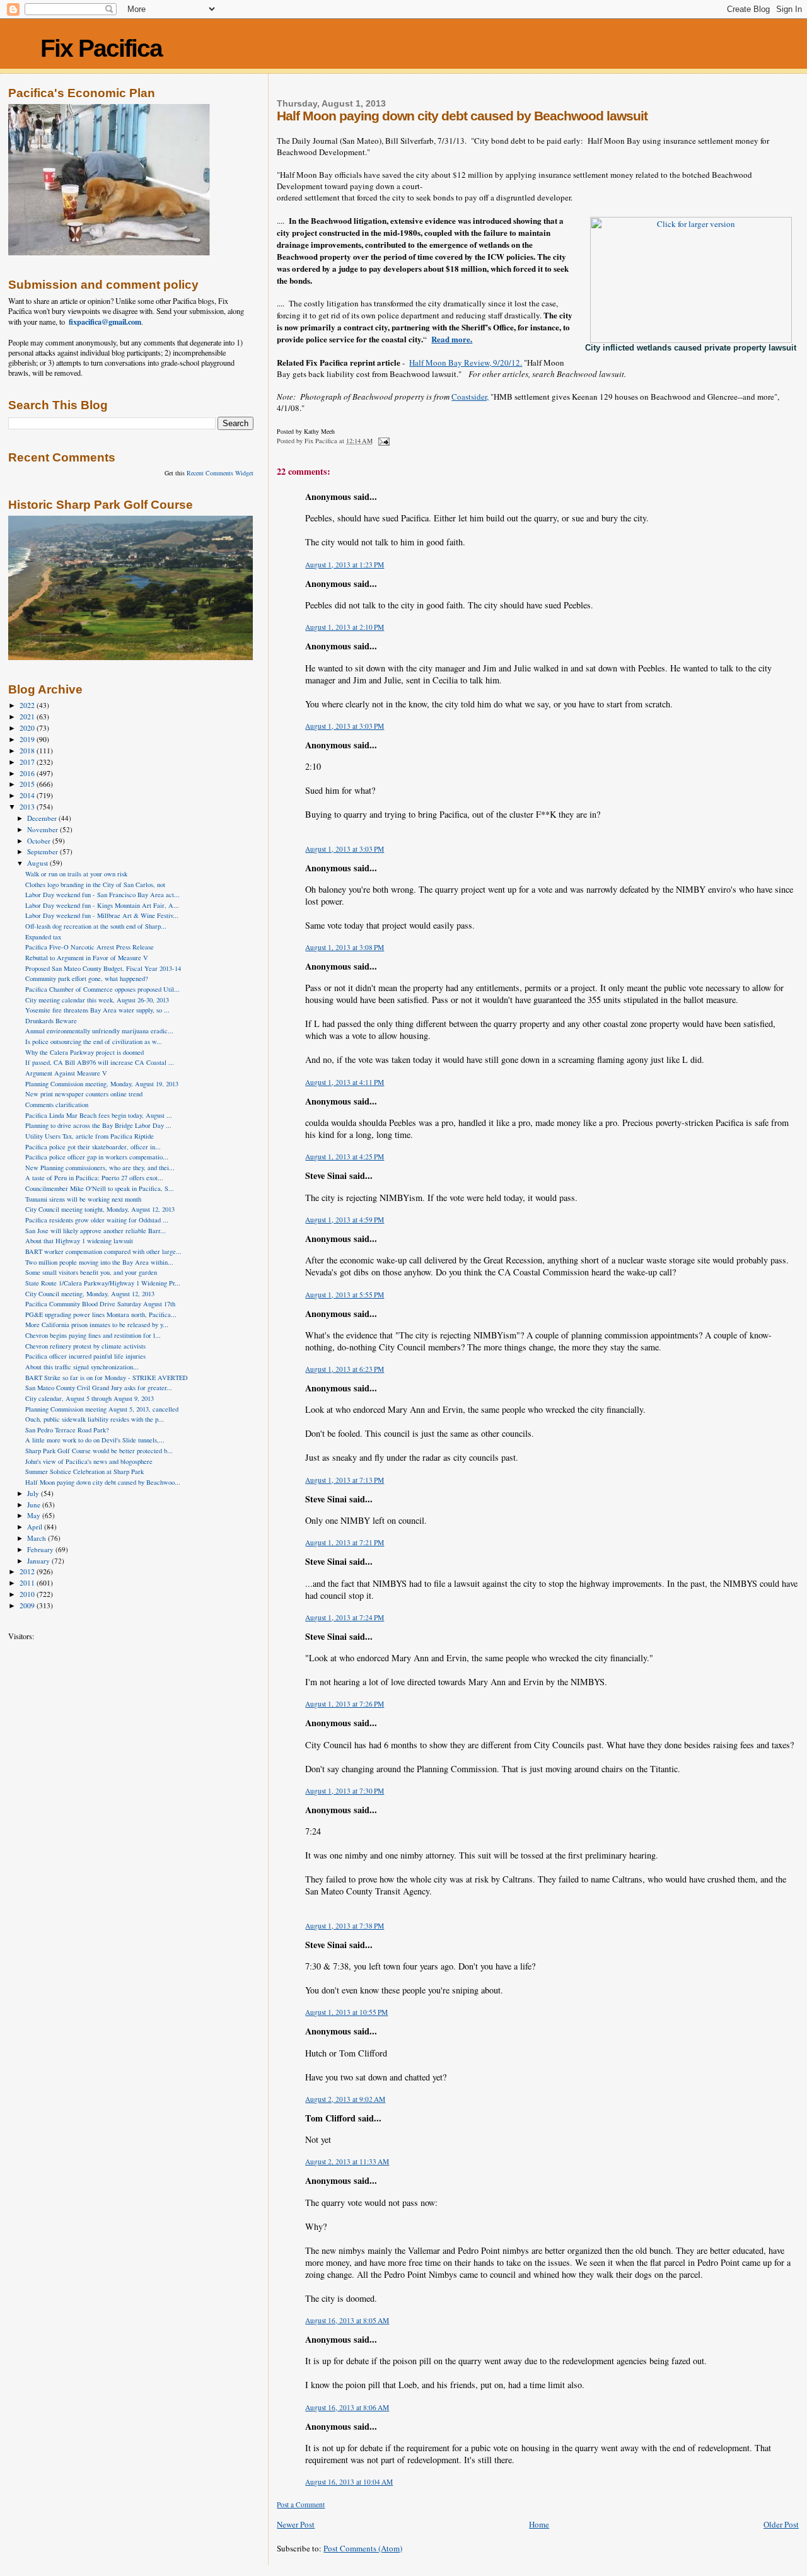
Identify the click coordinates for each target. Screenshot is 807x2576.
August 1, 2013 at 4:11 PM (345, 1082)
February (41, 1549)
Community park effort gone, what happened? (87, 978)
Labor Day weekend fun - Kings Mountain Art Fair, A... (102, 905)
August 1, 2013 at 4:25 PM (345, 1157)
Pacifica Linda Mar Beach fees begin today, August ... (99, 1115)
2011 (28, 1583)
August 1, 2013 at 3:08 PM (345, 947)
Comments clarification (57, 1105)
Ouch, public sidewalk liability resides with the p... (95, 1419)
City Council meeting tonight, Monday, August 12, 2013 (100, 1209)
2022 (28, 705)
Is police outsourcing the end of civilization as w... (94, 1041)
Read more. (452, 339)
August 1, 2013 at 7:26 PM (345, 1704)
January (39, 1561)
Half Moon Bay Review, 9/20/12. (466, 363)
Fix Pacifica (101, 48)
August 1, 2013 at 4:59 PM (345, 1220)
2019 (28, 739)
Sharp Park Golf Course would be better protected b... (99, 1451)
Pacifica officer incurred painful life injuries (85, 1356)
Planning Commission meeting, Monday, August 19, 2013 (102, 1084)
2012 (28, 1571)
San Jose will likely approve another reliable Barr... (96, 1231)
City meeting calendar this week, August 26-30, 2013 (97, 1000)
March (38, 1538)
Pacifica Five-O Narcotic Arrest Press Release (90, 947)
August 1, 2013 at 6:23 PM (345, 1369)
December (43, 818)
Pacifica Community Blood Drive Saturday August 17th (100, 1304)
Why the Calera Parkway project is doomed (84, 1052)
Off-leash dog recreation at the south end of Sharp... (96, 926)
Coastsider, (470, 397)
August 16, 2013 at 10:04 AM (349, 2482)
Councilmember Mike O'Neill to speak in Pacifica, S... (100, 1188)
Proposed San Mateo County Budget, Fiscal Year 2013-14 (103, 968)
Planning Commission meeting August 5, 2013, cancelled (102, 1409)
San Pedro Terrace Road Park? (67, 1430)
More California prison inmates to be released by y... (97, 1325)
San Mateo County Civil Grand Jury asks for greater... (99, 1388)
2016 (28, 773)
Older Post (781, 2524)
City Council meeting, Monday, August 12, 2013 (90, 1294)
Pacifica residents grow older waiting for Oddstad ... (97, 1220)
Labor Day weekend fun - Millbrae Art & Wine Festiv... (102, 915)
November (44, 829)
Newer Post (296, 2524)
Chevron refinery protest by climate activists (85, 1346)
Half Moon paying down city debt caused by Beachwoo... (103, 1482)
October (40, 841)
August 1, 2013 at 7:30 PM (345, 1791)
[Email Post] (383, 441)
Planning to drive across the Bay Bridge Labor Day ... (98, 1125)
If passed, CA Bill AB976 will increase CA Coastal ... (100, 1062)
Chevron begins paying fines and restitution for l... (93, 1335)
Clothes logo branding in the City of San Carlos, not (95, 885)
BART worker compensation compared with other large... (103, 1251)
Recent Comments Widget (220, 473)
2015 (28, 784)
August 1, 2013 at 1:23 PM (345, 565)
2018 (28, 751)
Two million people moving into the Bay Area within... (99, 1262)
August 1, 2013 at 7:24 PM (345, 1617)
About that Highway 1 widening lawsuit (79, 1241)
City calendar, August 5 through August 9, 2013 (90, 1398)
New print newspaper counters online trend (84, 1094)
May (35, 1515)
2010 (28, 1594)
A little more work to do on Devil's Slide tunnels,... (95, 1440)
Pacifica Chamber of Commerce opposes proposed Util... (102, 989)
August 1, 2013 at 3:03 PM (345, 726)
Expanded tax (43, 937)
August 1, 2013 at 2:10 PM (345, 627)
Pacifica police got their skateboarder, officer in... (93, 1147)
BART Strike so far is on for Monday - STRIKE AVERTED (107, 1378)
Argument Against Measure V (66, 1073)
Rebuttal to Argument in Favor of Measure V (87, 958)
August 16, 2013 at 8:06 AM (347, 2407)
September (44, 851)
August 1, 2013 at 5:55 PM (345, 1295)
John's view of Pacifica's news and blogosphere (89, 1461)
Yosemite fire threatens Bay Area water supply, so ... (97, 1010)
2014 (28, 795)
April (36, 1527)
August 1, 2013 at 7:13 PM (345, 1480)
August (38, 863)
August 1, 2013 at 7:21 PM (345, 1542)
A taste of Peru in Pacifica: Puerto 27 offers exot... (94, 1178)
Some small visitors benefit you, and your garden (91, 1272)
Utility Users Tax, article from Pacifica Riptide (90, 1136)
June (35, 1505)
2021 (28, 717)
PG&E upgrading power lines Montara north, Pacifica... (101, 1314)
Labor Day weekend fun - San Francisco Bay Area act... (102, 895)
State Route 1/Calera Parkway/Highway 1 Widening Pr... (103, 1283)
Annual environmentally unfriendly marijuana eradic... (99, 1031)
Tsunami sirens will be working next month (83, 1199)
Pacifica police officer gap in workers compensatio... (97, 1157)
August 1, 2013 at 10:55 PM (346, 2012)
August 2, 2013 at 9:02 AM (345, 2099)
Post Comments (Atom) (363, 2548)
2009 (28, 1605)
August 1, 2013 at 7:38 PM (345, 1926)
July (34, 1493)
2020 (28, 728)
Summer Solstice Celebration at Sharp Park (84, 1471)
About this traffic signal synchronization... (82, 1367)
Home (539, 2524)
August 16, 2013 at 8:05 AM (347, 2320)
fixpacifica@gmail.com (105, 322)
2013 (28, 807)
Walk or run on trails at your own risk (76, 874)
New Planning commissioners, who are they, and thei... (100, 1168)
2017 (28, 762)
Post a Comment (301, 2504)
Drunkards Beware (51, 1021)
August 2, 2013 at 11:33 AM (347, 2161)
